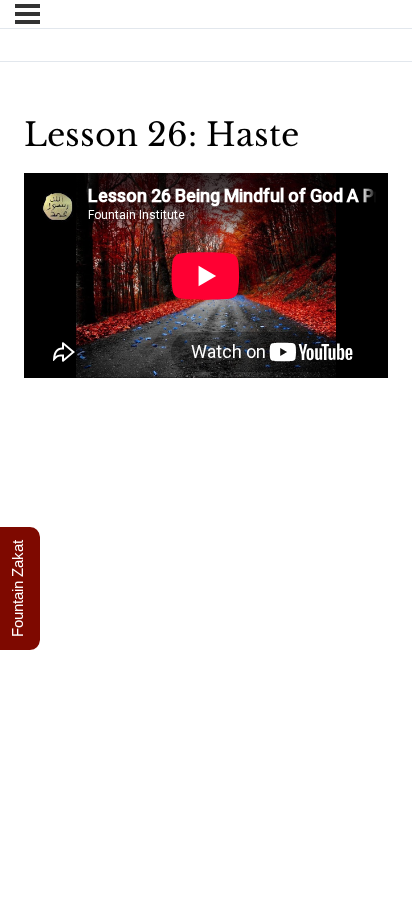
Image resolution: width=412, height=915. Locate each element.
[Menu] (27, 14)
